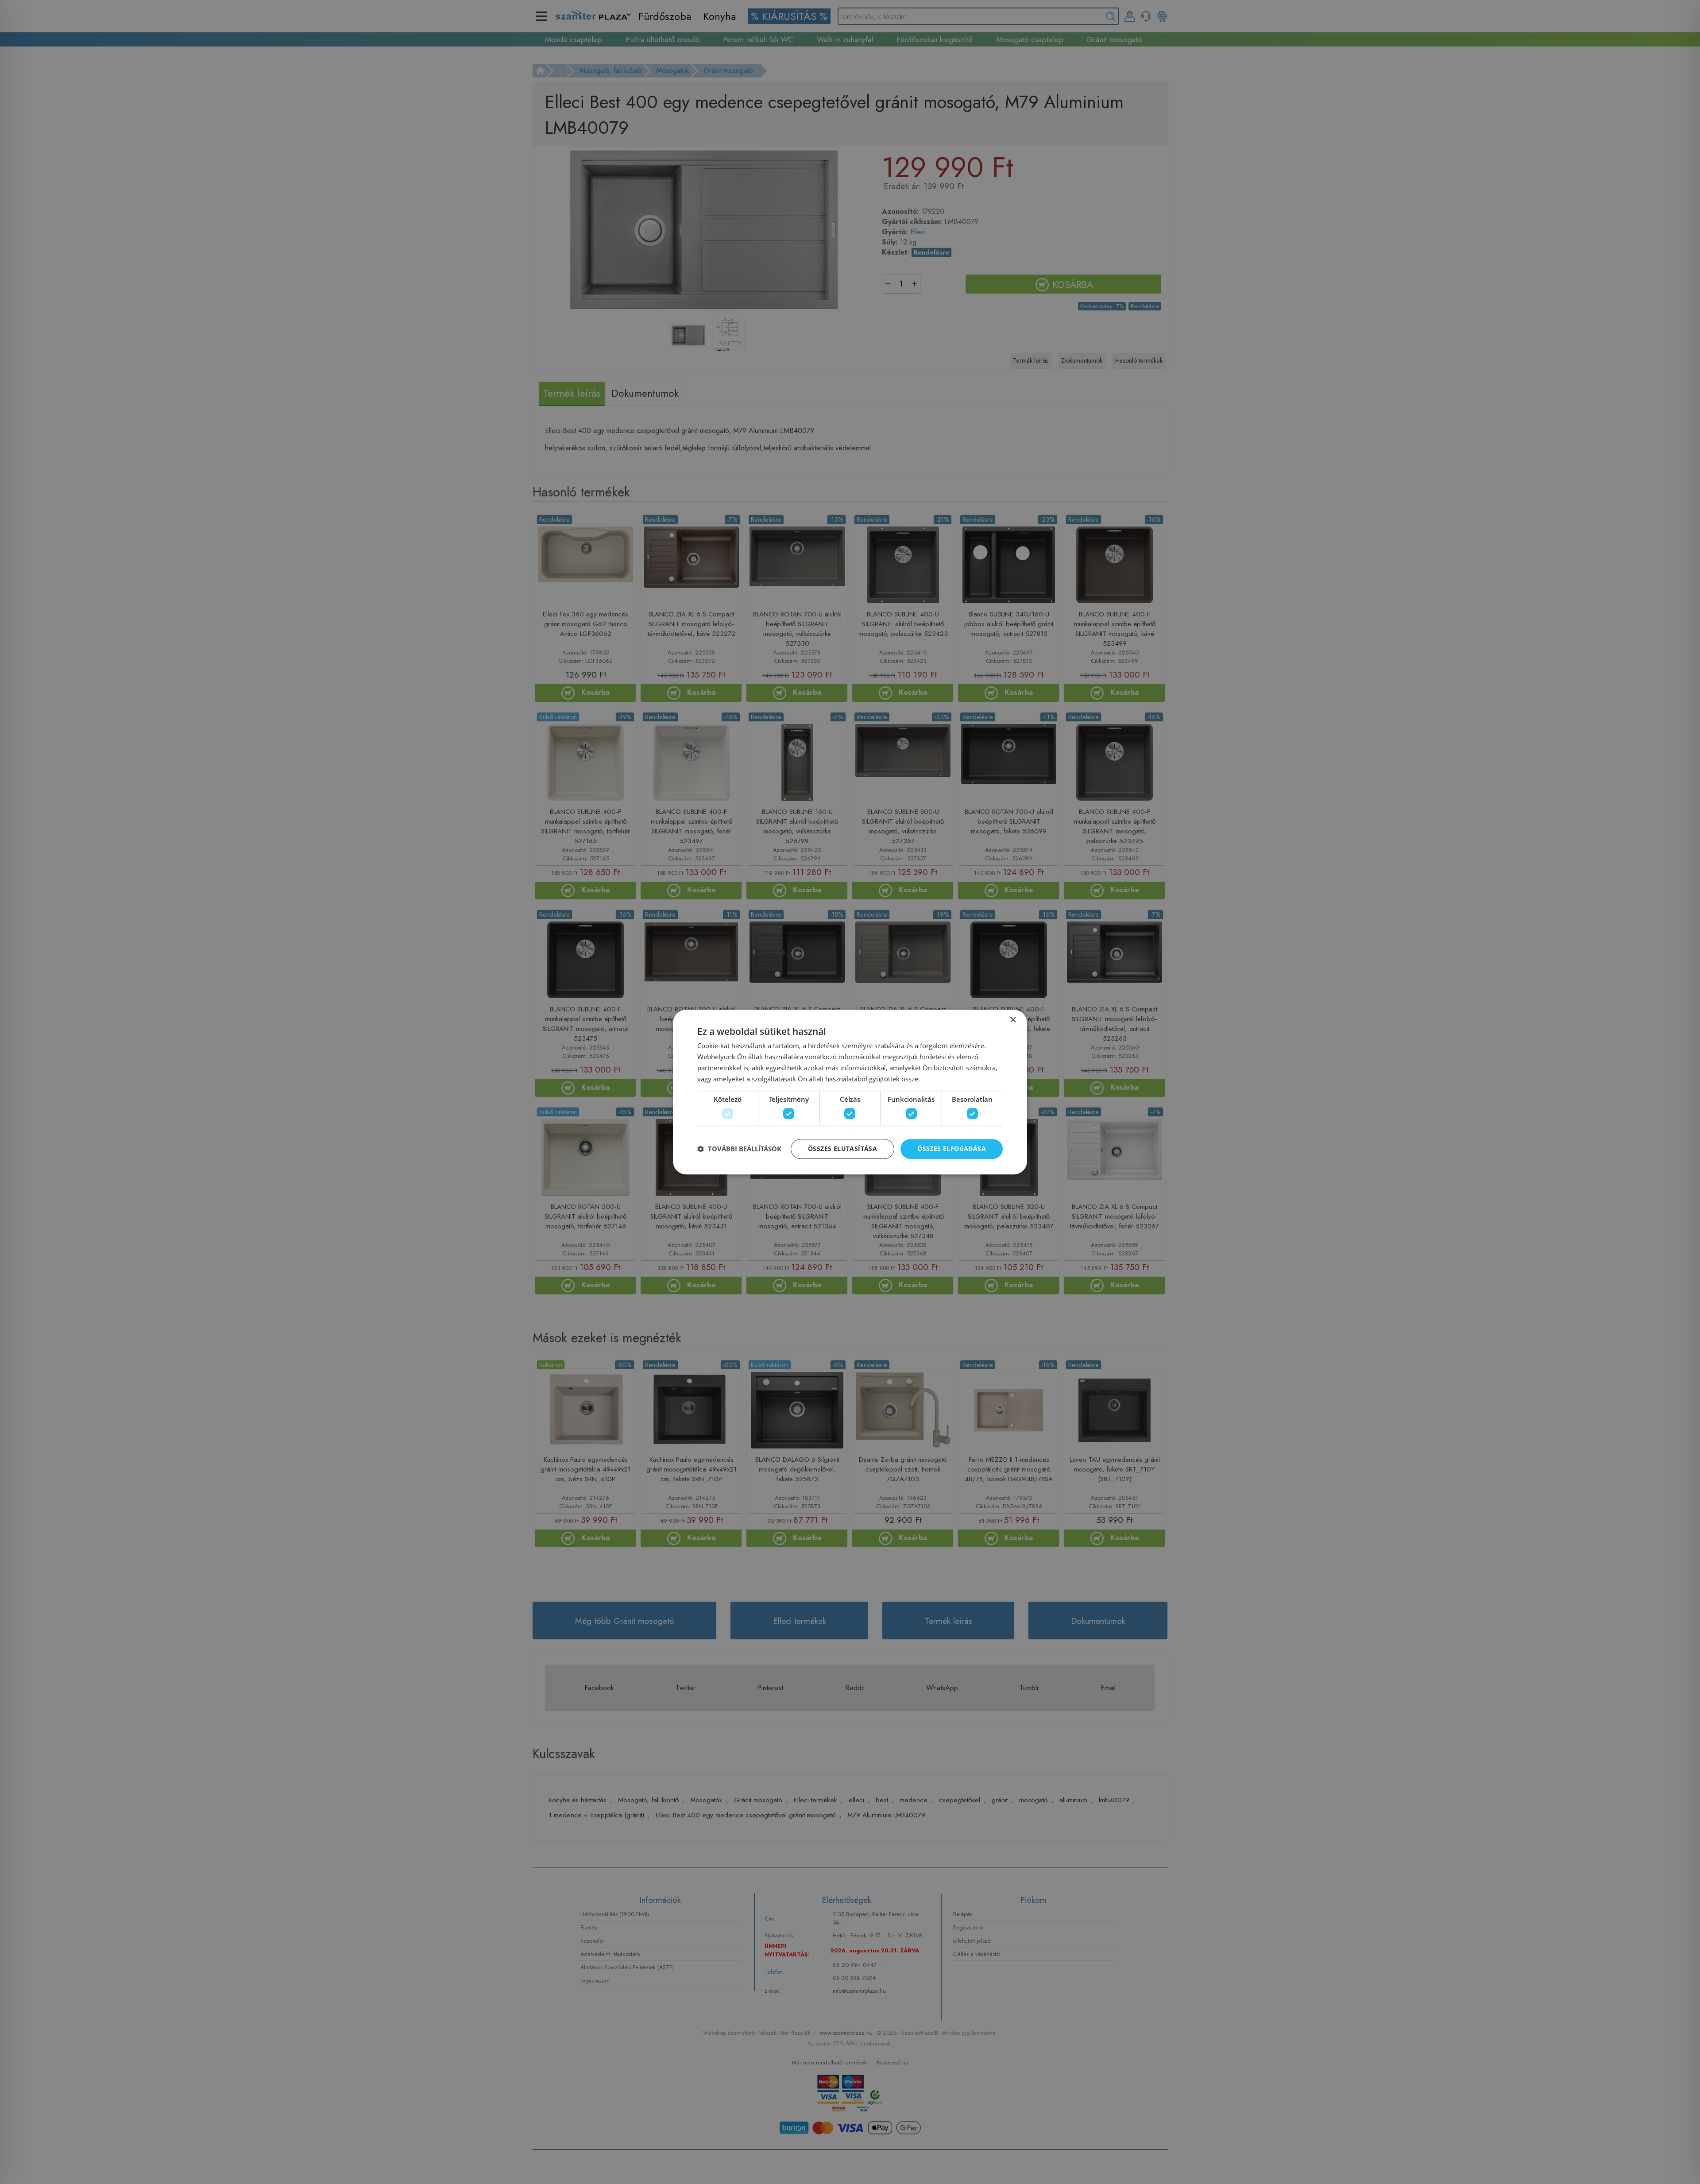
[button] (739, 1149)
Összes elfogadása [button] (952, 1148)
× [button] (1013, 1020)
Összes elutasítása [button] (842, 1148)
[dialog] (850, 1092)
